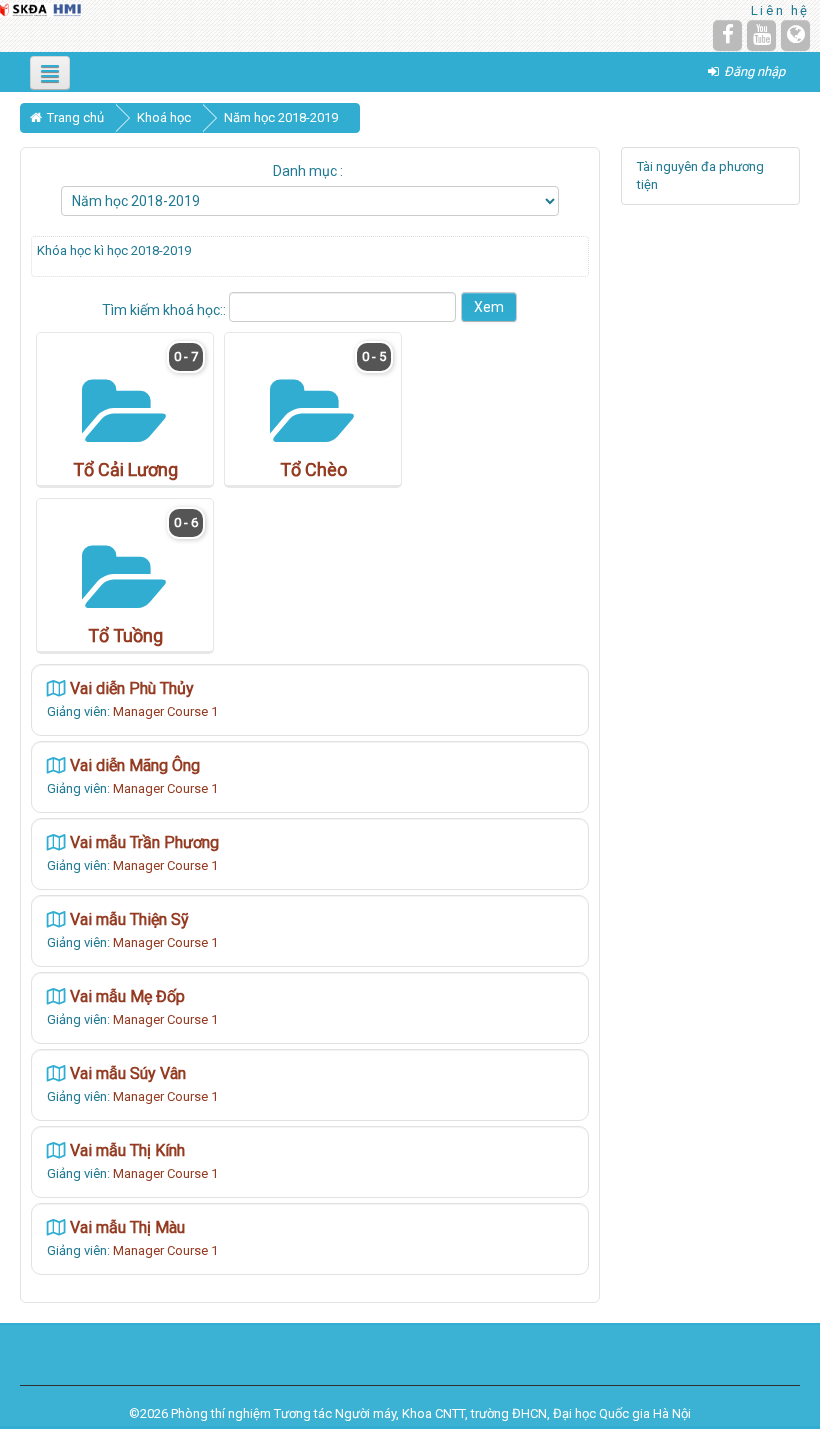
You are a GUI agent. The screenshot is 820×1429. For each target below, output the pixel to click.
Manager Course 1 (165, 711)
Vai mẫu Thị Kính (127, 1150)
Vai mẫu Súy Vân (128, 1073)
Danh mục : (308, 171)
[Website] (795, 35)
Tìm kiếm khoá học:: (165, 310)
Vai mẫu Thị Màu (127, 1227)
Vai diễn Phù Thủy (132, 688)
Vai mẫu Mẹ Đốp (127, 996)
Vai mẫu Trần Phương (144, 842)
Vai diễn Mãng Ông (135, 765)
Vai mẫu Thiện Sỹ (129, 919)
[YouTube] (761, 35)
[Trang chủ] (41, 9)
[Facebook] (727, 35)
